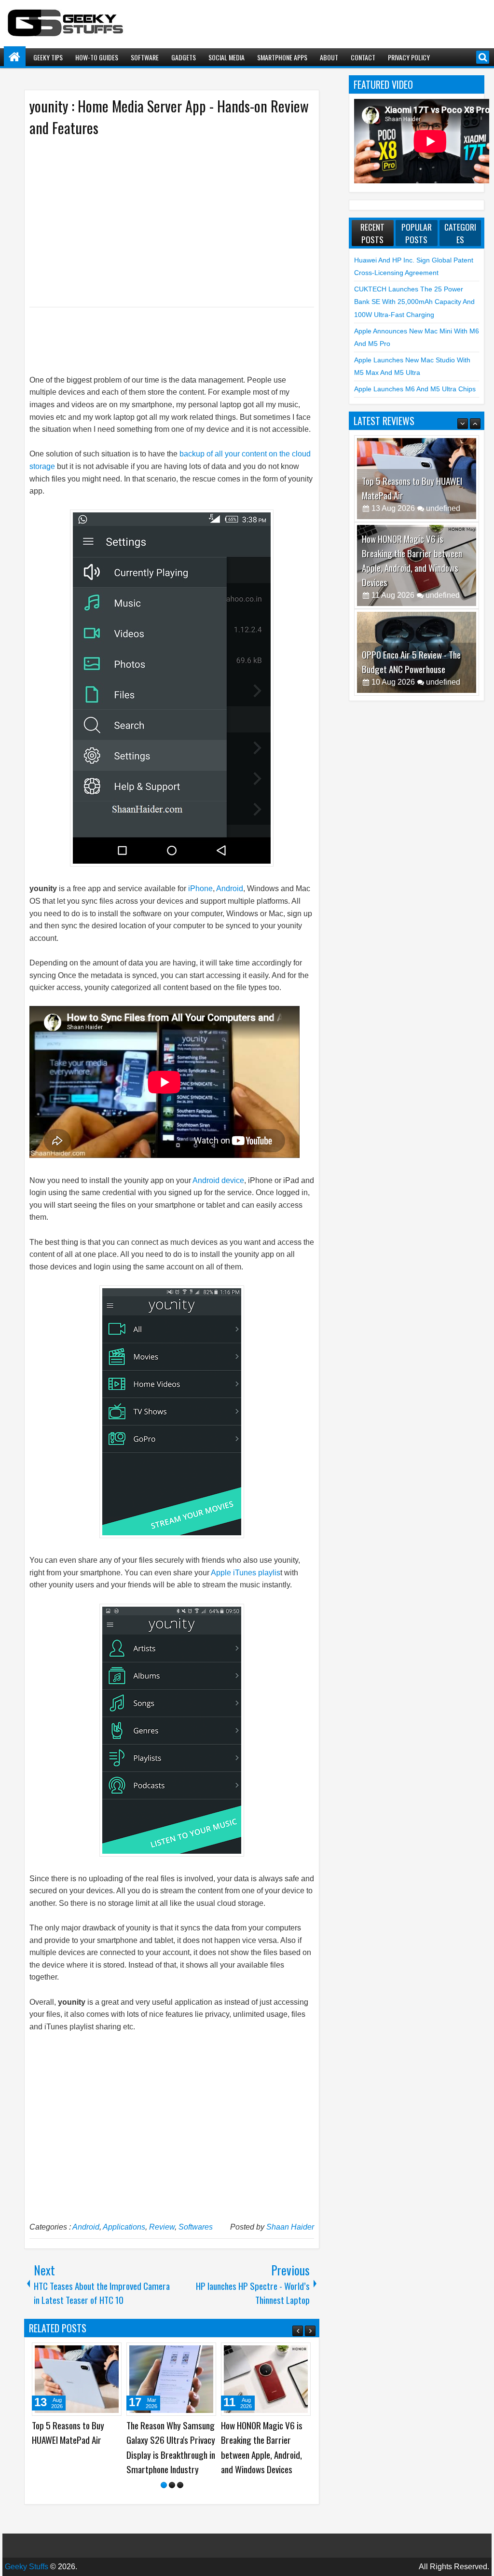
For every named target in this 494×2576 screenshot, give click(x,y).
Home (15, 57)
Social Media (226, 57)
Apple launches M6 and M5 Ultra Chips (415, 389)
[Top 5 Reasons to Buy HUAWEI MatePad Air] (77, 2379)
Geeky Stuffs (27, 2567)
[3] (180, 2485)
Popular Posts (417, 233)
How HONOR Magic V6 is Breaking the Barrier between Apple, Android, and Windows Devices (412, 523)
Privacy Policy (409, 57)
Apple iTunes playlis (246, 1573)
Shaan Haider (290, 2227)
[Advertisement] (162, 221)
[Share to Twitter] (100, 2354)
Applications (124, 2227)
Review (162, 2227)
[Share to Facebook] (90, 2354)
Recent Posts (372, 233)
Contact (363, 57)
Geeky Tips (48, 57)
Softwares (196, 2227)
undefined (443, 471)
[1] (164, 2485)
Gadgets (184, 57)
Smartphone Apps (282, 57)
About (329, 57)
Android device (218, 1180)
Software (145, 57)
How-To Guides (97, 57)
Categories (460, 233)
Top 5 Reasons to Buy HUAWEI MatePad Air (68, 2433)
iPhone (200, 889)
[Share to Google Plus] (111, 2354)
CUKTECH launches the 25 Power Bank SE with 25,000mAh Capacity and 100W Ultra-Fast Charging (414, 302)
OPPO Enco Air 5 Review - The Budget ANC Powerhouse (411, 625)
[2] (172, 2485)
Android (230, 889)
